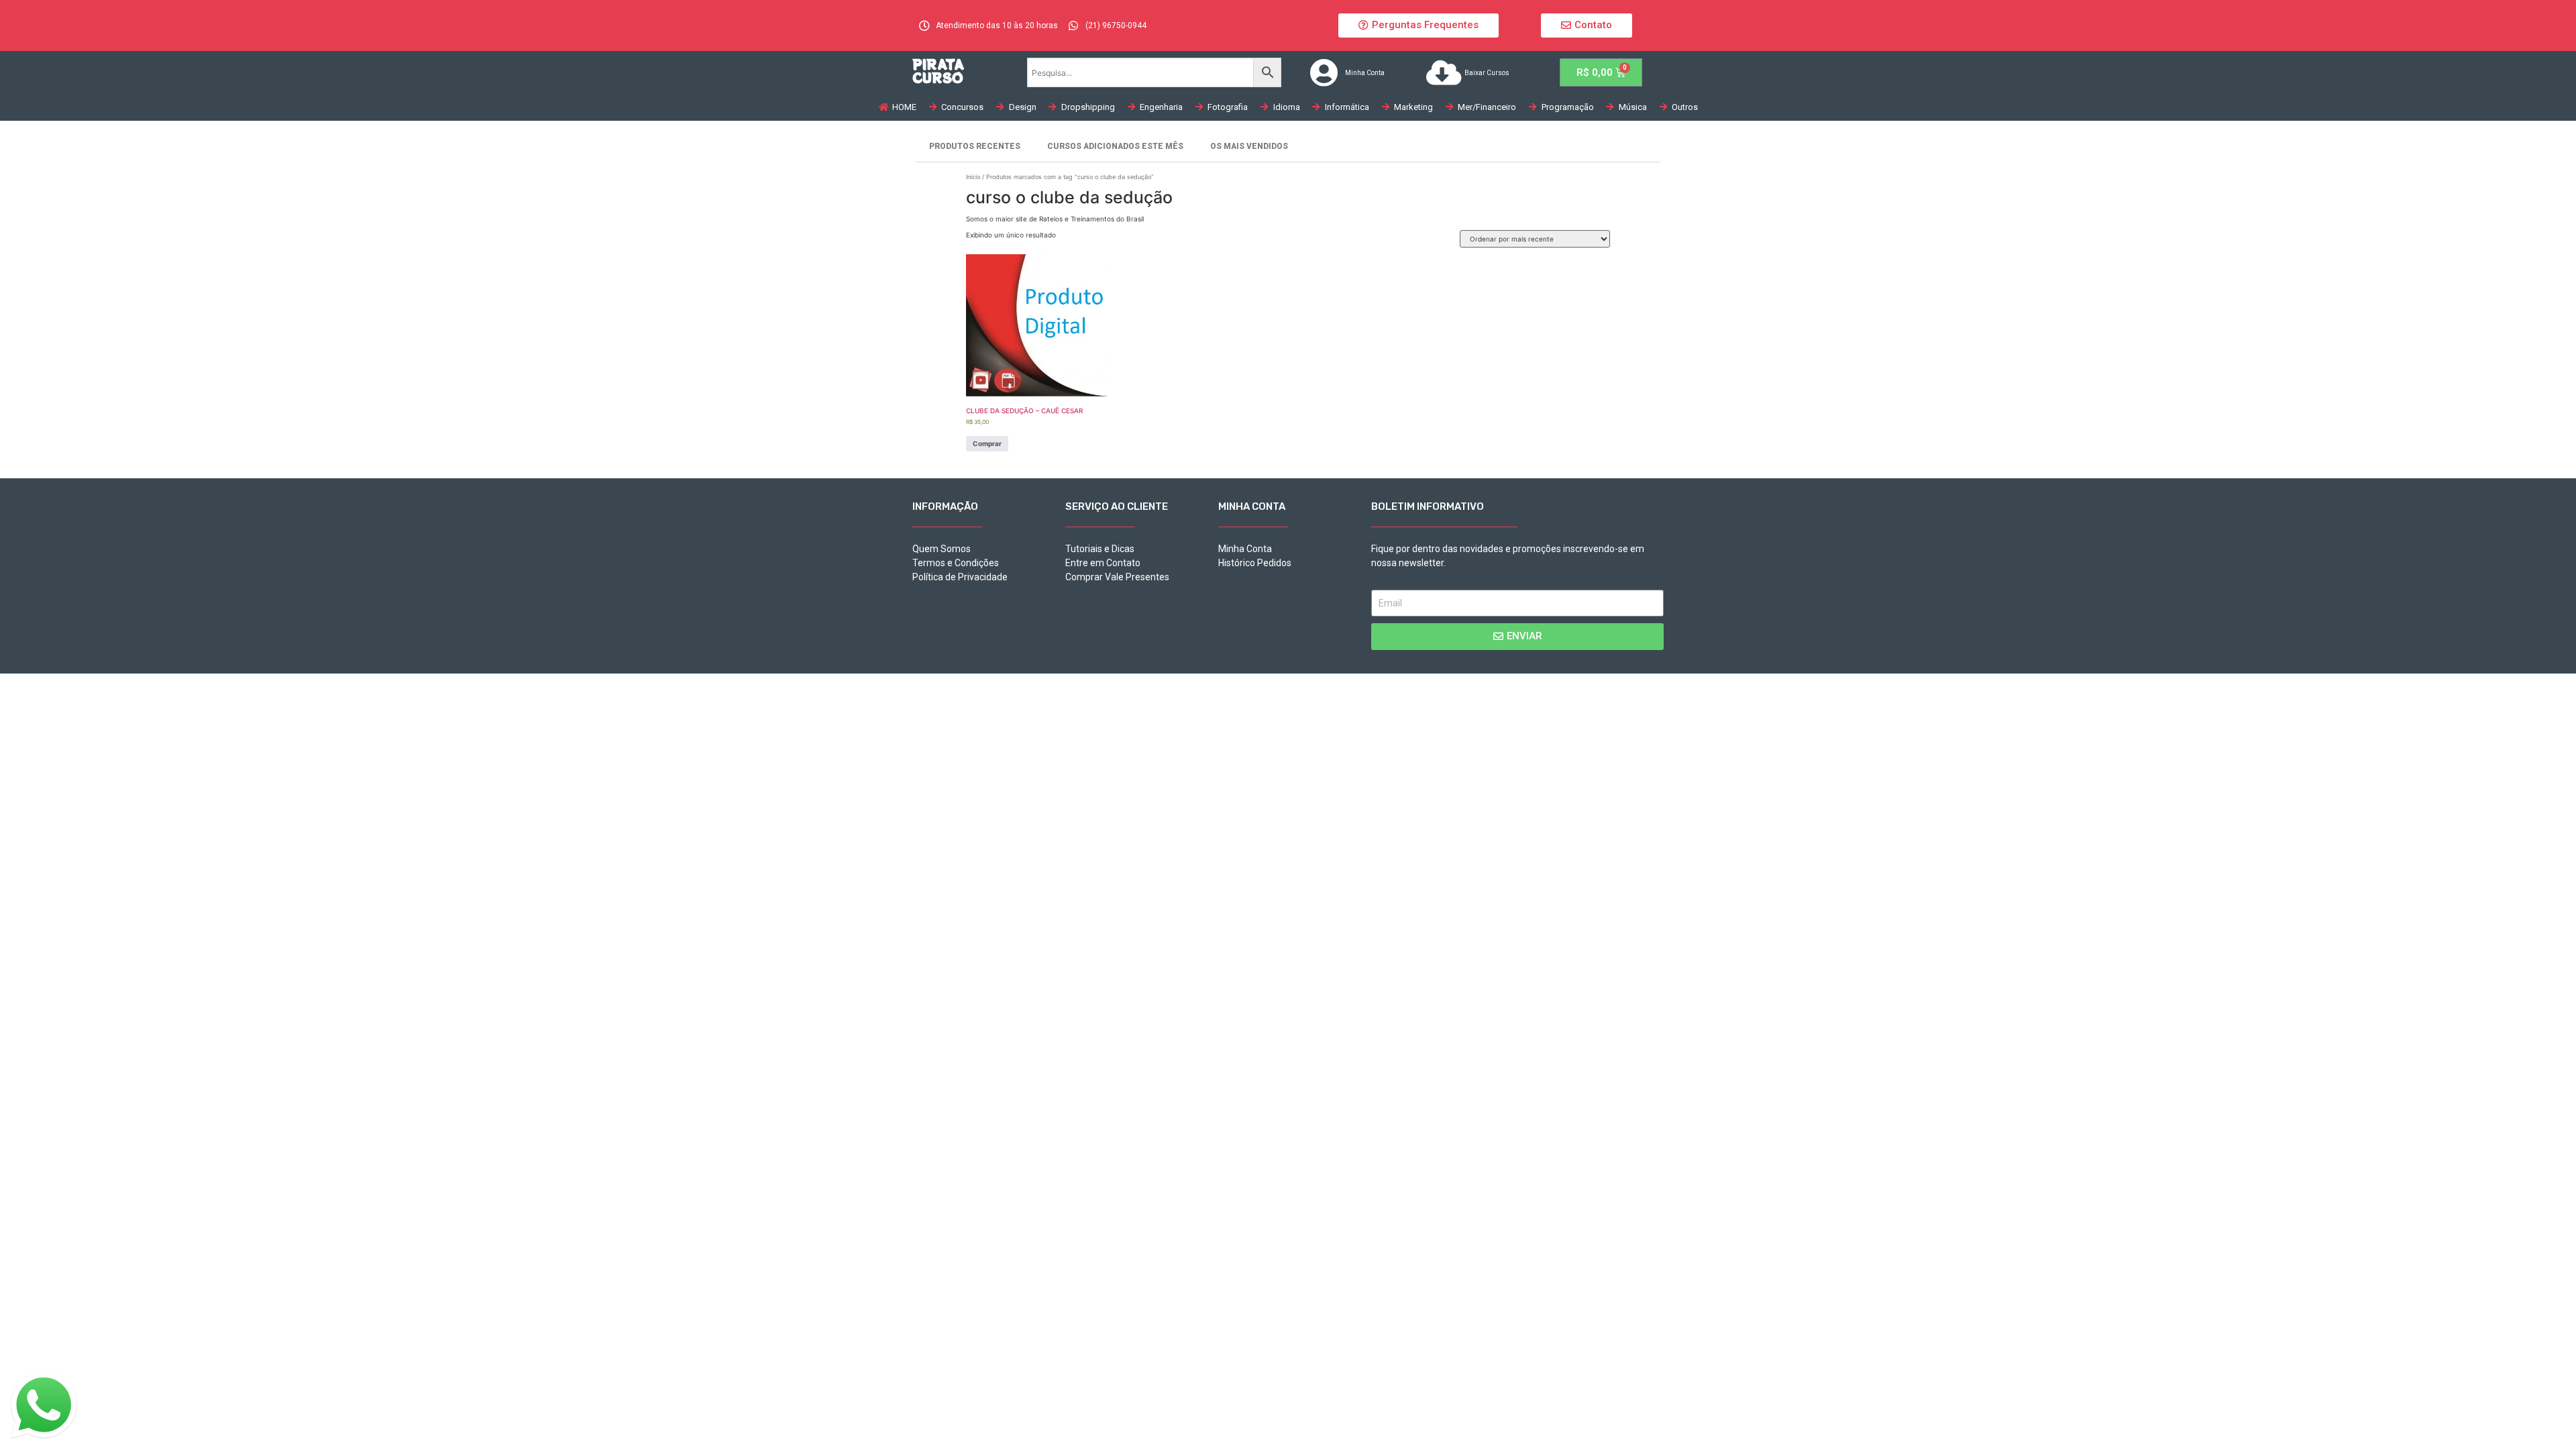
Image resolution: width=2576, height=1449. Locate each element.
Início (973, 177)
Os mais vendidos (1249, 146)
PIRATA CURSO (938, 71)
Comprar (987, 443)
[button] (1418, 25)
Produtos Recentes (975, 146)
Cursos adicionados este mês (1115, 146)
